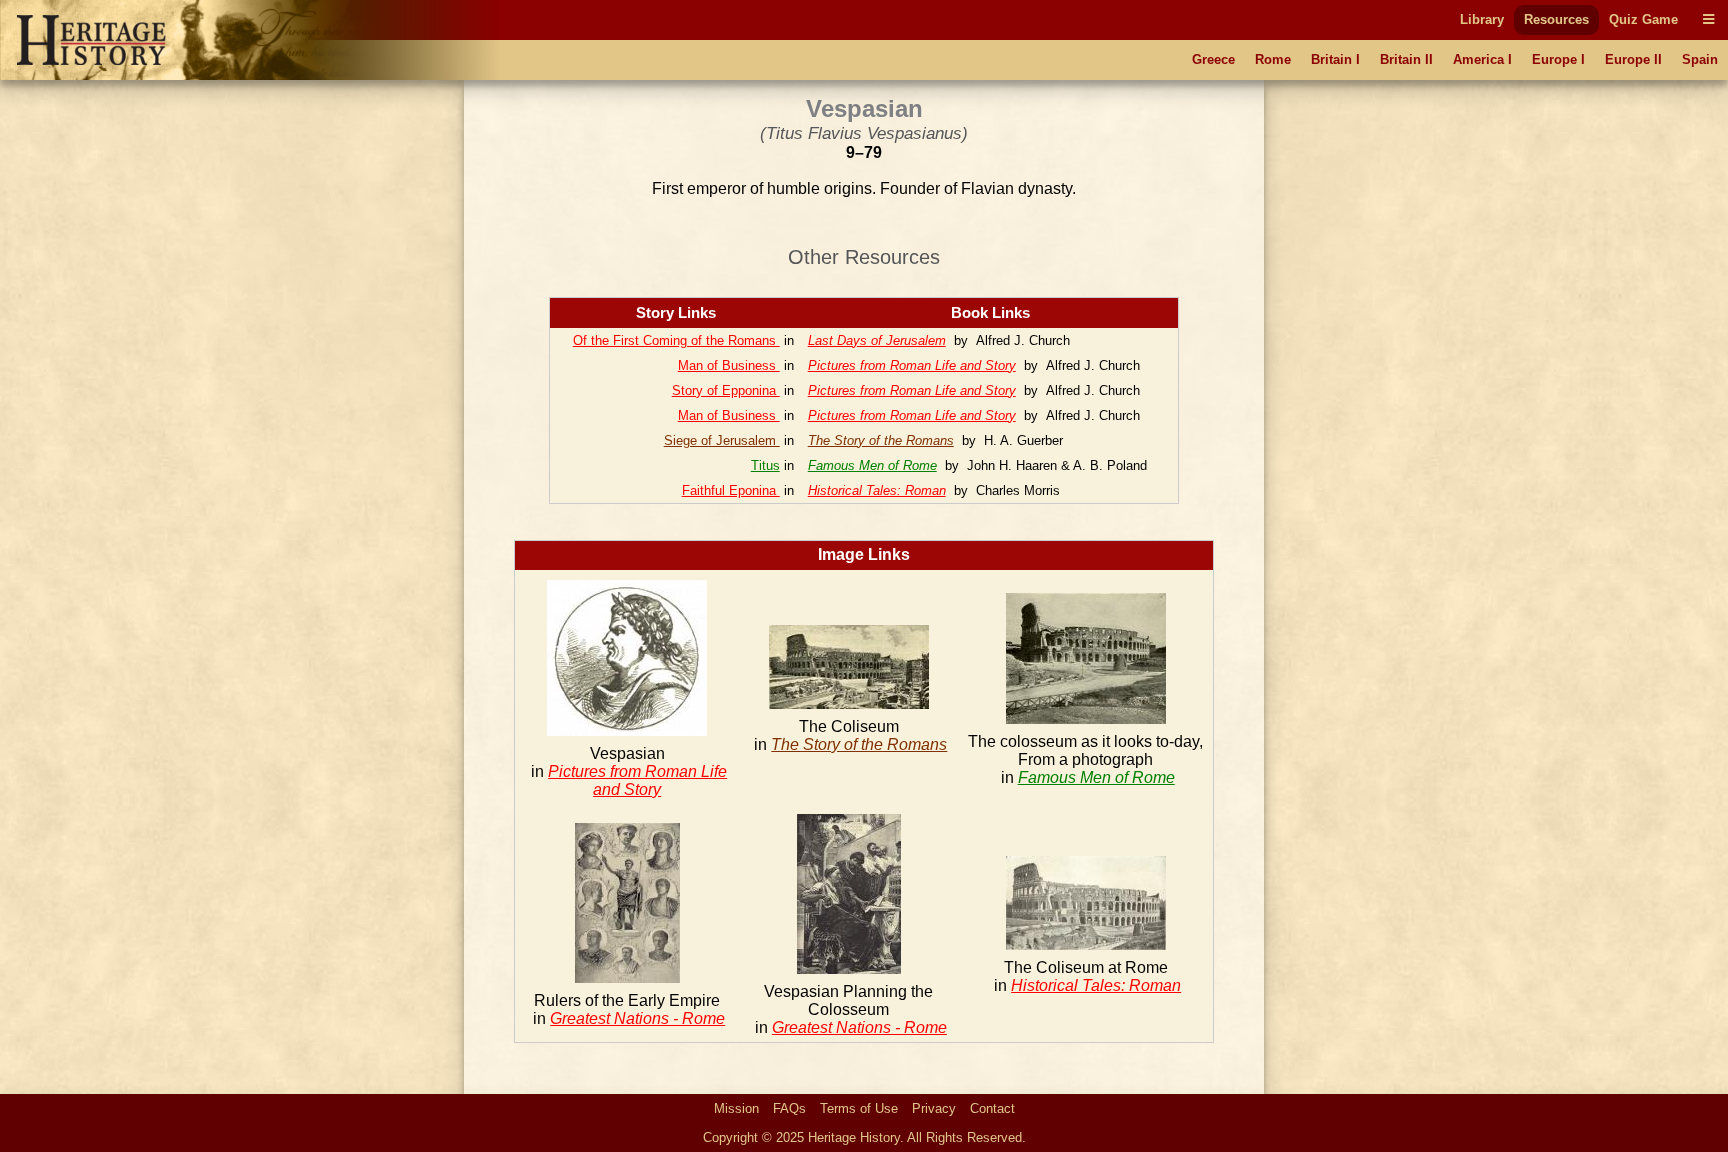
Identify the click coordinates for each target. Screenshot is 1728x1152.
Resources (1556, 19)
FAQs (789, 1108)
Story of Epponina (726, 390)
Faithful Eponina (731, 490)
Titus (765, 465)
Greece (1213, 59)
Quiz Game (1643, 19)
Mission (736, 1108)
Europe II (1633, 59)
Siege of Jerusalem (722, 440)
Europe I (1558, 59)
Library (1482, 19)
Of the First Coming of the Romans (676, 340)
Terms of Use (859, 1108)
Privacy (934, 1108)
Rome (1273, 59)
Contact (992, 1108)
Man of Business (729, 365)
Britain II (1406, 59)
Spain (1700, 59)
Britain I (1335, 59)
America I (1482, 59)
